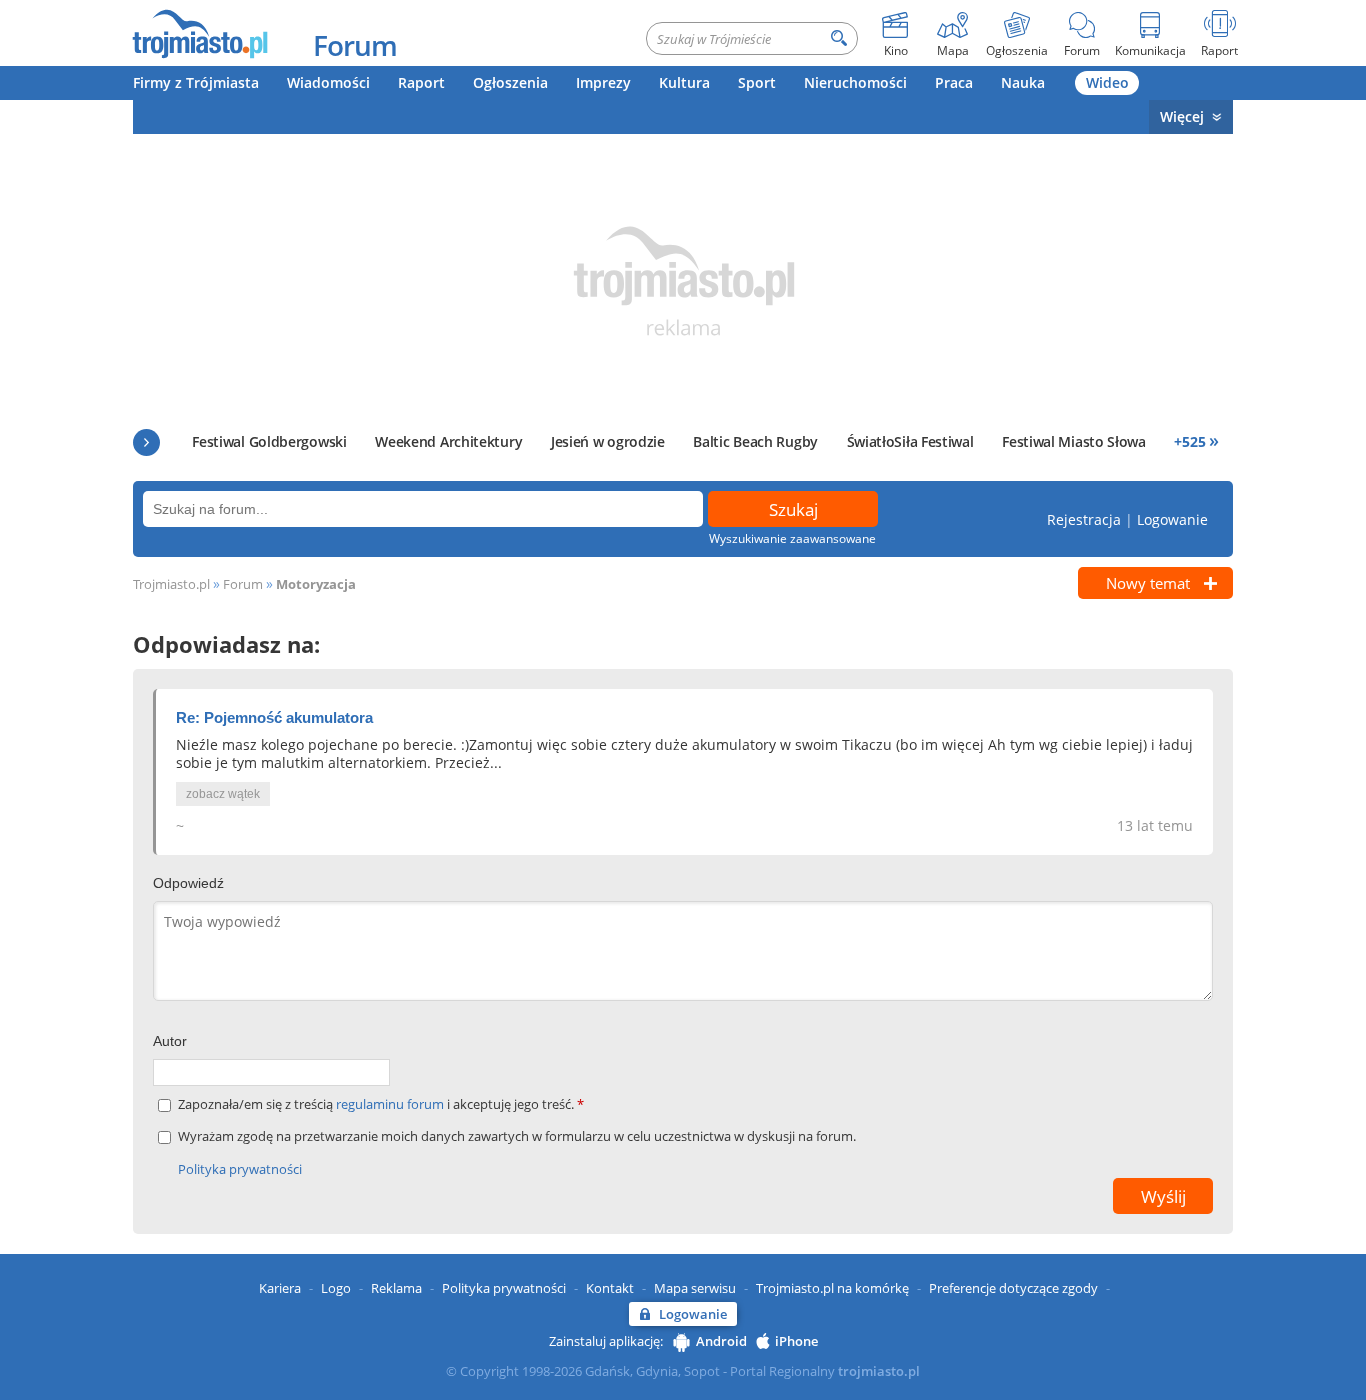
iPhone (796, 1341)
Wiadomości (328, 82)
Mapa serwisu (695, 1288)
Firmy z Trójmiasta (196, 82)
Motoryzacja (316, 584)
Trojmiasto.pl (171, 584)
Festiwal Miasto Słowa (1074, 441)
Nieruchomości (855, 82)
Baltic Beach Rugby (755, 441)
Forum (355, 45)
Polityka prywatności (240, 1169)
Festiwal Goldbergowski (269, 441)
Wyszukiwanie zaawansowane (792, 538)
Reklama (396, 1288)
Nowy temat (1148, 583)
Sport (757, 82)
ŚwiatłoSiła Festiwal (910, 441)
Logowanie (1172, 519)
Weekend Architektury (448, 441)
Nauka (1023, 82)
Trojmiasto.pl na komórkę (832, 1288)
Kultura (684, 82)
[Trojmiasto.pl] (199, 33)
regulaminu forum (391, 1104)
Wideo (1107, 82)
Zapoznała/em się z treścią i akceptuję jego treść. (381, 1104)
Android (721, 1341)
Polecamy (146, 442)
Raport (421, 82)
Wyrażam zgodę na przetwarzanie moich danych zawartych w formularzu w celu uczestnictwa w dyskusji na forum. (517, 1136)
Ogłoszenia (510, 82)
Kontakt (610, 1288)
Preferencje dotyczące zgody (1013, 1288)
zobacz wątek (223, 794)
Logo (336, 1288)
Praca (954, 82)
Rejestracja (1084, 519)
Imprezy (603, 82)
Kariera (280, 1288)
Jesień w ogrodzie (608, 441)
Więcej (1182, 116)
